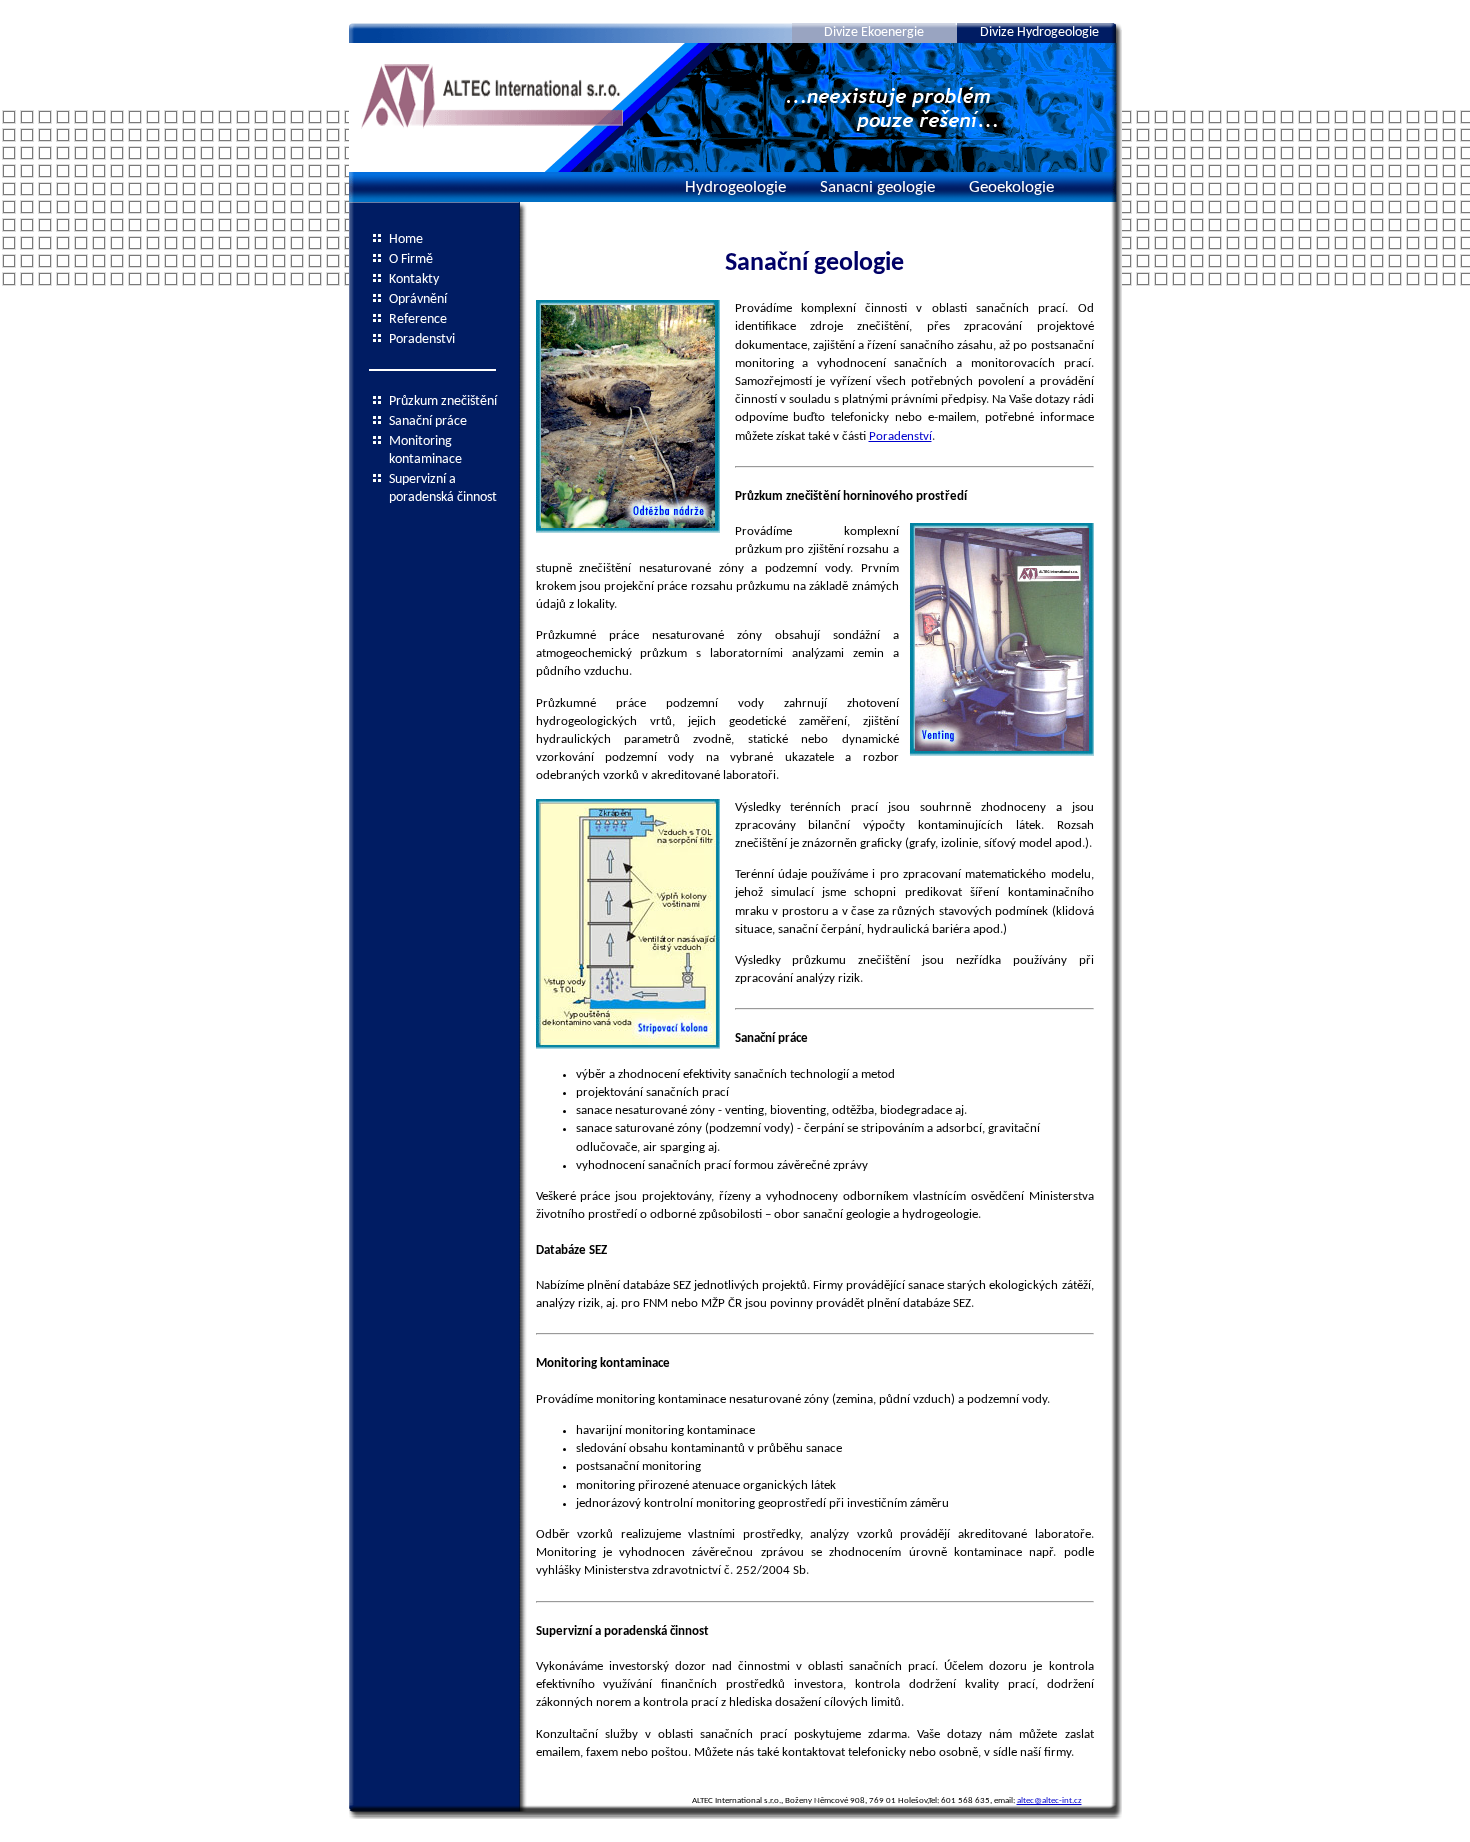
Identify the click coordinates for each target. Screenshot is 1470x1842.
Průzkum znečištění (443, 401)
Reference (418, 319)
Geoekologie (1011, 187)
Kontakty (414, 279)
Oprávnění (418, 299)
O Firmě (411, 259)
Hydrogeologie (735, 187)
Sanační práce (428, 421)
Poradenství (900, 436)
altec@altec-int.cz (1049, 1800)
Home (406, 239)
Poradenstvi (422, 339)
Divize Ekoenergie (874, 32)
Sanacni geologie (877, 187)
